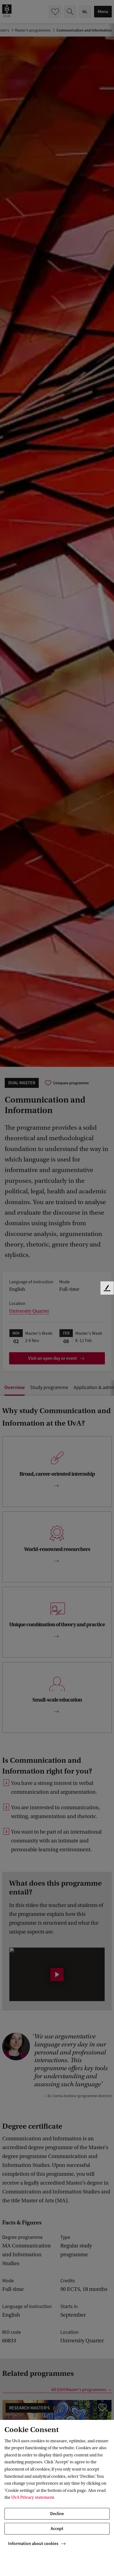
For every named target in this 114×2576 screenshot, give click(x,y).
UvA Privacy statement (33, 2497)
